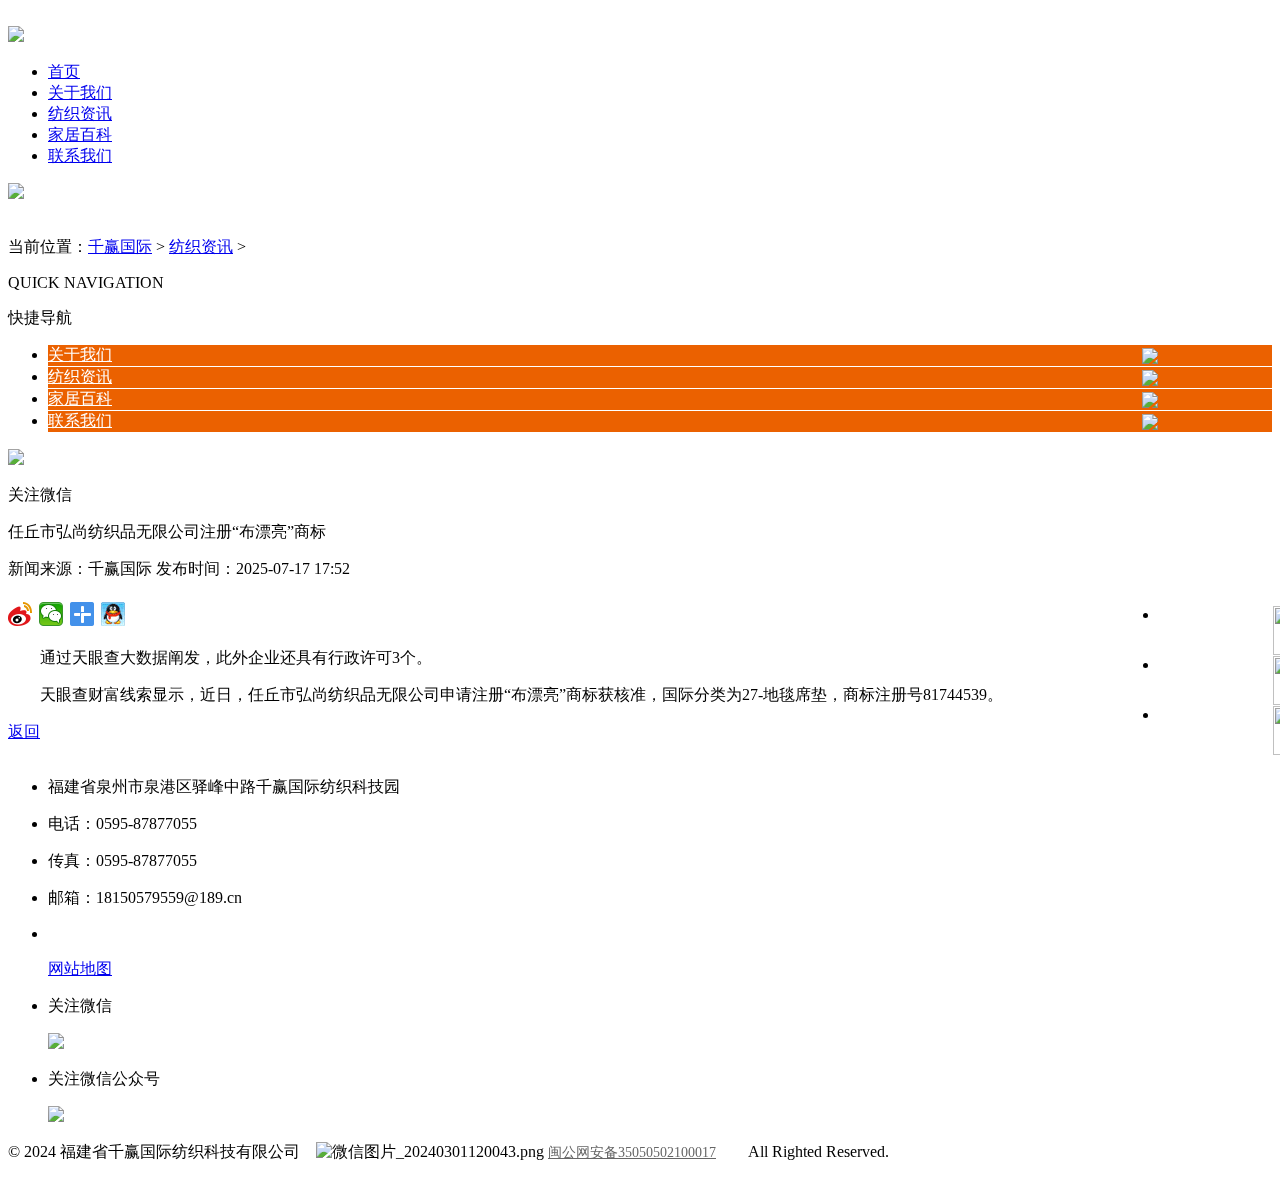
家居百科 (80, 134)
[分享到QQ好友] (82, 614)
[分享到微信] (20, 614)
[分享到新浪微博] (51, 614)
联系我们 (80, 155)
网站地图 (80, 968)
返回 (24, 731)
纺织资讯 (80, 113)
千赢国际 (120, 246)
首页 (64, 71)
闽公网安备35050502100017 (632, 1152)
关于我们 (80, 92)
